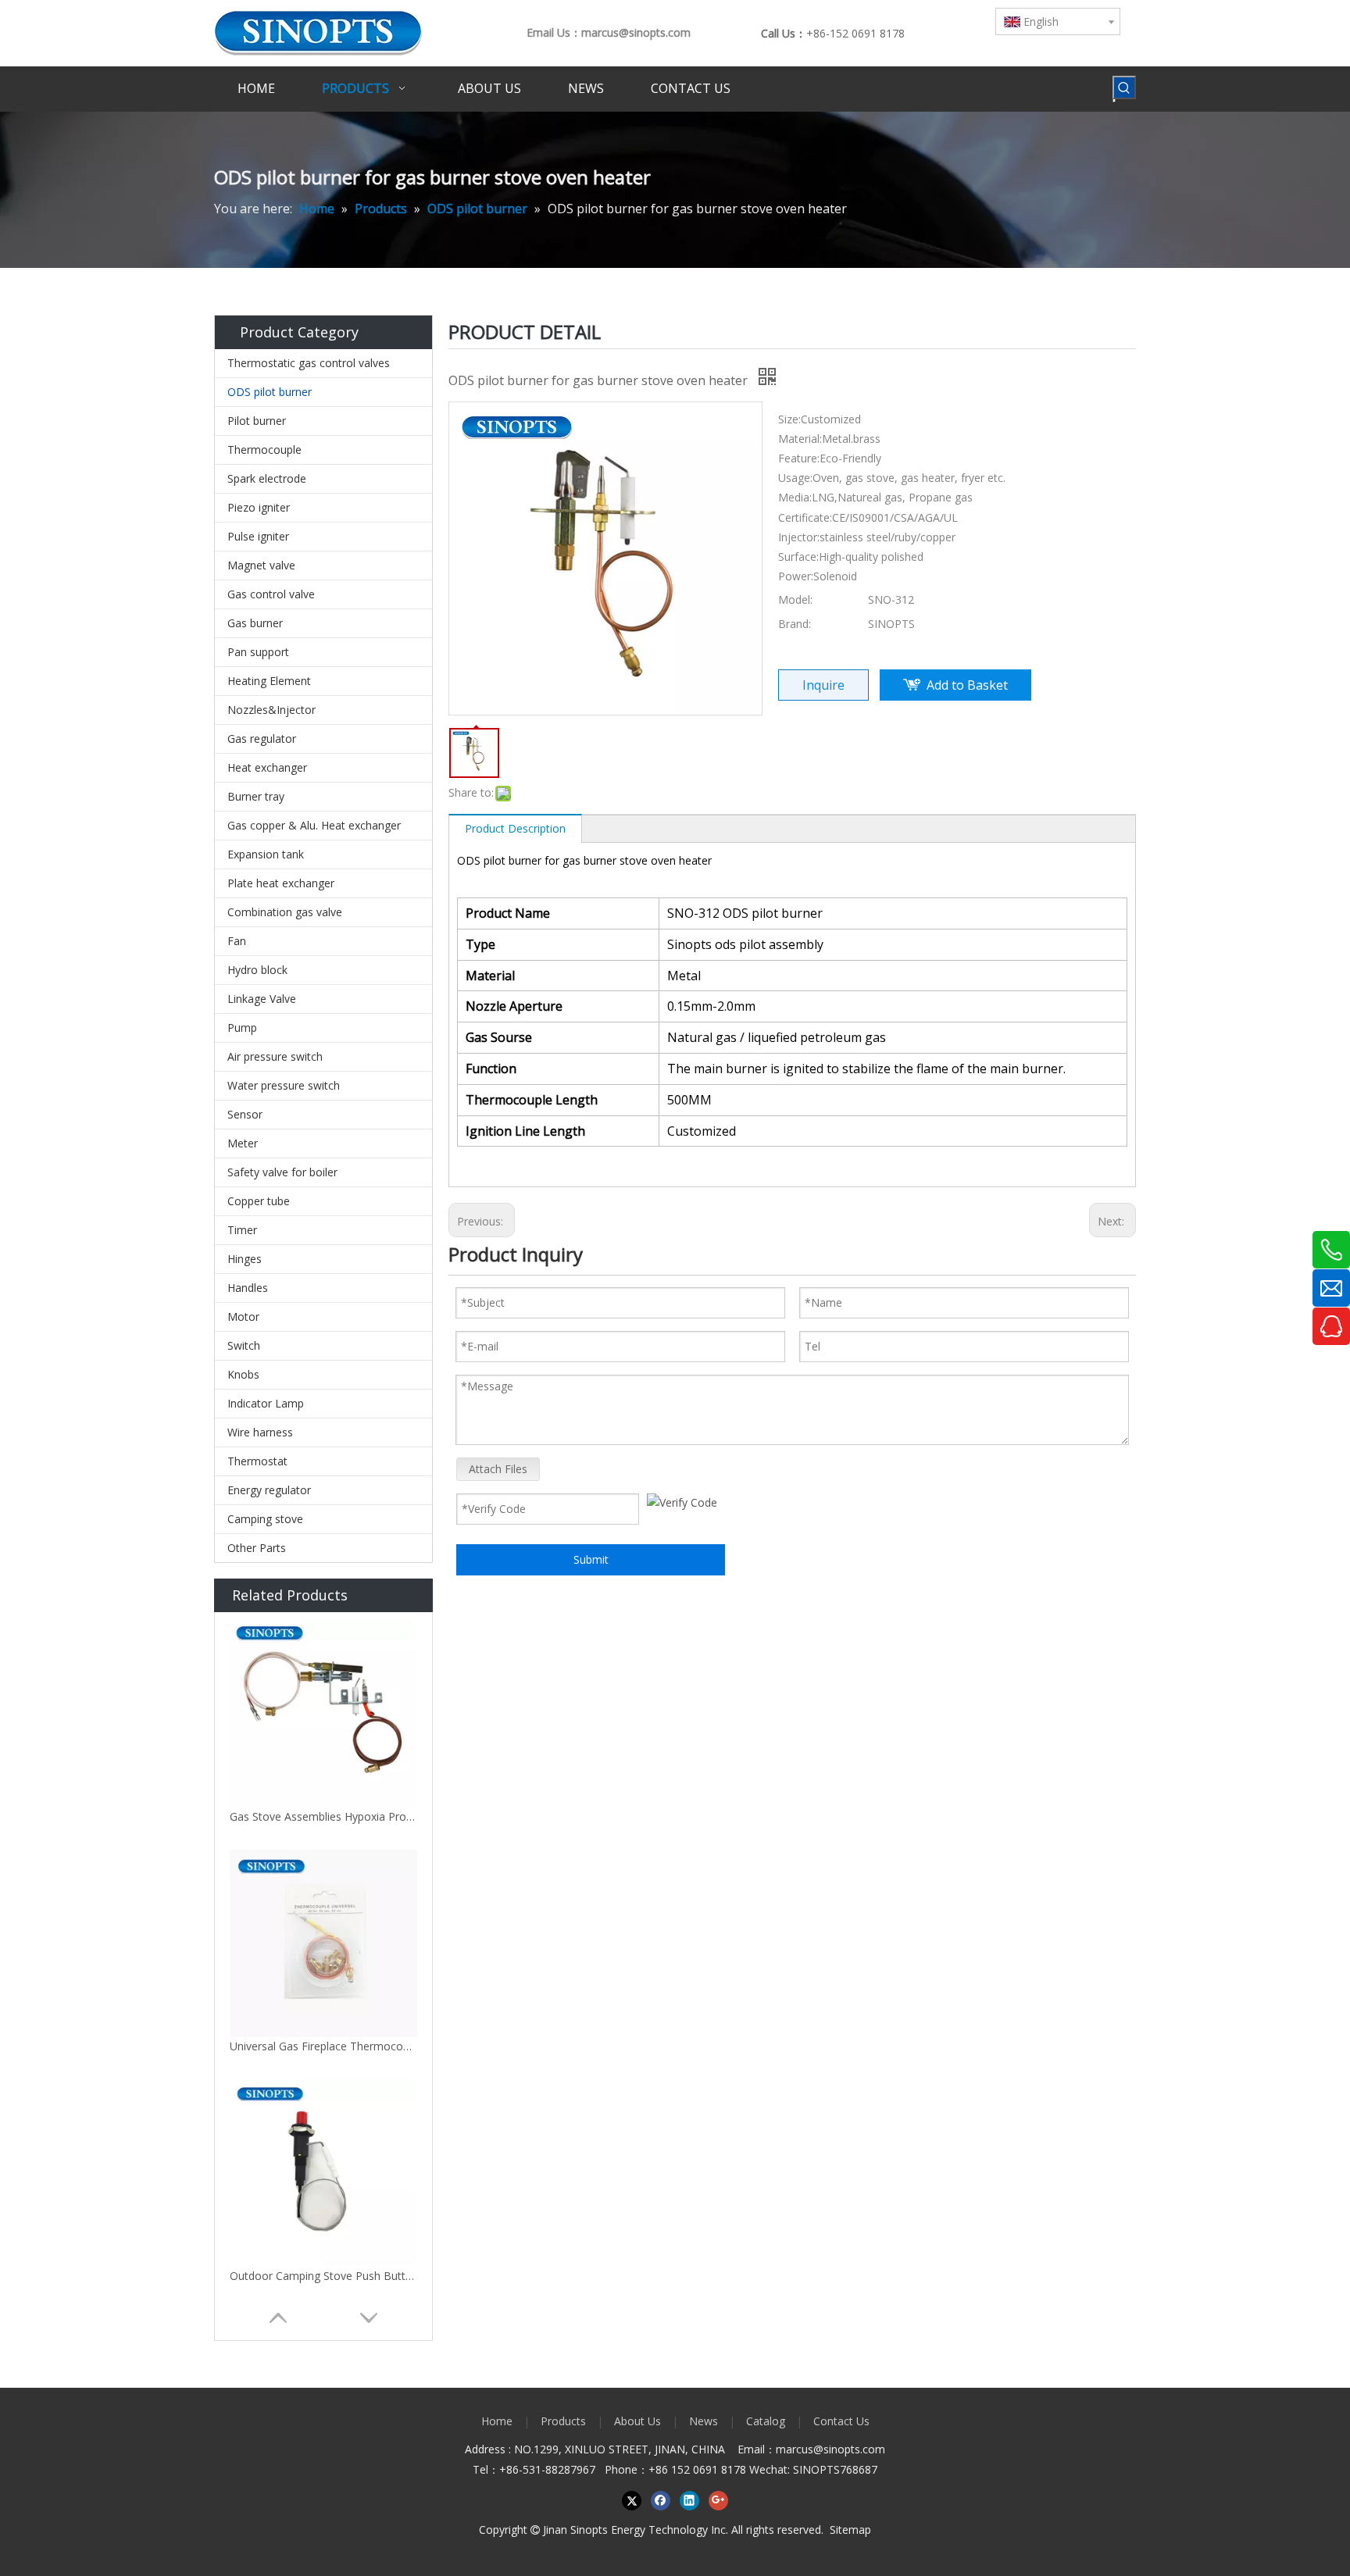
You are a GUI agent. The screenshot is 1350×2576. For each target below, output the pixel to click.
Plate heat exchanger (281, 883)
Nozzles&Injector (271, 710)
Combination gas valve (285, 912)
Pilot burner (257, 421)
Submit (591, 1559)
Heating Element (269, 681)
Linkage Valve (262, 999)
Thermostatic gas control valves (309, 363)
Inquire (823, 685)
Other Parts (257, 1548)
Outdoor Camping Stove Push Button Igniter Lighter (323, 2276)
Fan (237, 941)
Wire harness (260, 1432)
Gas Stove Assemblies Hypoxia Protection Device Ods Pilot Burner (323, 1816)
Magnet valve (261, 565)
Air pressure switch (275, 1056)
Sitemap (850, 2530)
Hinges (245, 1259)
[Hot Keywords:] (1124, 87)
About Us (637, 2421)
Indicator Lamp (266, 1403)
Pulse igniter (258, 536)
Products (563, 2421)
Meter (243, 1143)
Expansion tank (266, 854)
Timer (242, 1230)
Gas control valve (271, 594)
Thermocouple (264, 450)
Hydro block (257, 970)
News (704, 2421)
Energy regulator (269, 1490)
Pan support (258, 652)
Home (497, 2421)
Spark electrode (267, 478)
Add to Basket (967, 685)
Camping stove (265, 1519)
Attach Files (498, 1469)
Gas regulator (262, 739)
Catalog (766, 2421)
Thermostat (257, 1461)
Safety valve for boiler (282, 1172)
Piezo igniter (259, 507)
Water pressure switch (284, 1085)
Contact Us (841, 2421)
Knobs (243, 1374)
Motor (243, 1317)
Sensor (245, 1114)
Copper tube (259, 1201)
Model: (795, 599)
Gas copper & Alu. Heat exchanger (314, 825)
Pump (242, 1028)
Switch (244, 1345)
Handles (248, 1288)
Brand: (795, 624)
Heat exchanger (267, 767)
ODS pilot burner (270, 392)
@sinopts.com (849, 2449)
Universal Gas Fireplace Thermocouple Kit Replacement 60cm (323, 2046)
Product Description (515, 828)
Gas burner (255, 623)
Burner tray (256, 796)
